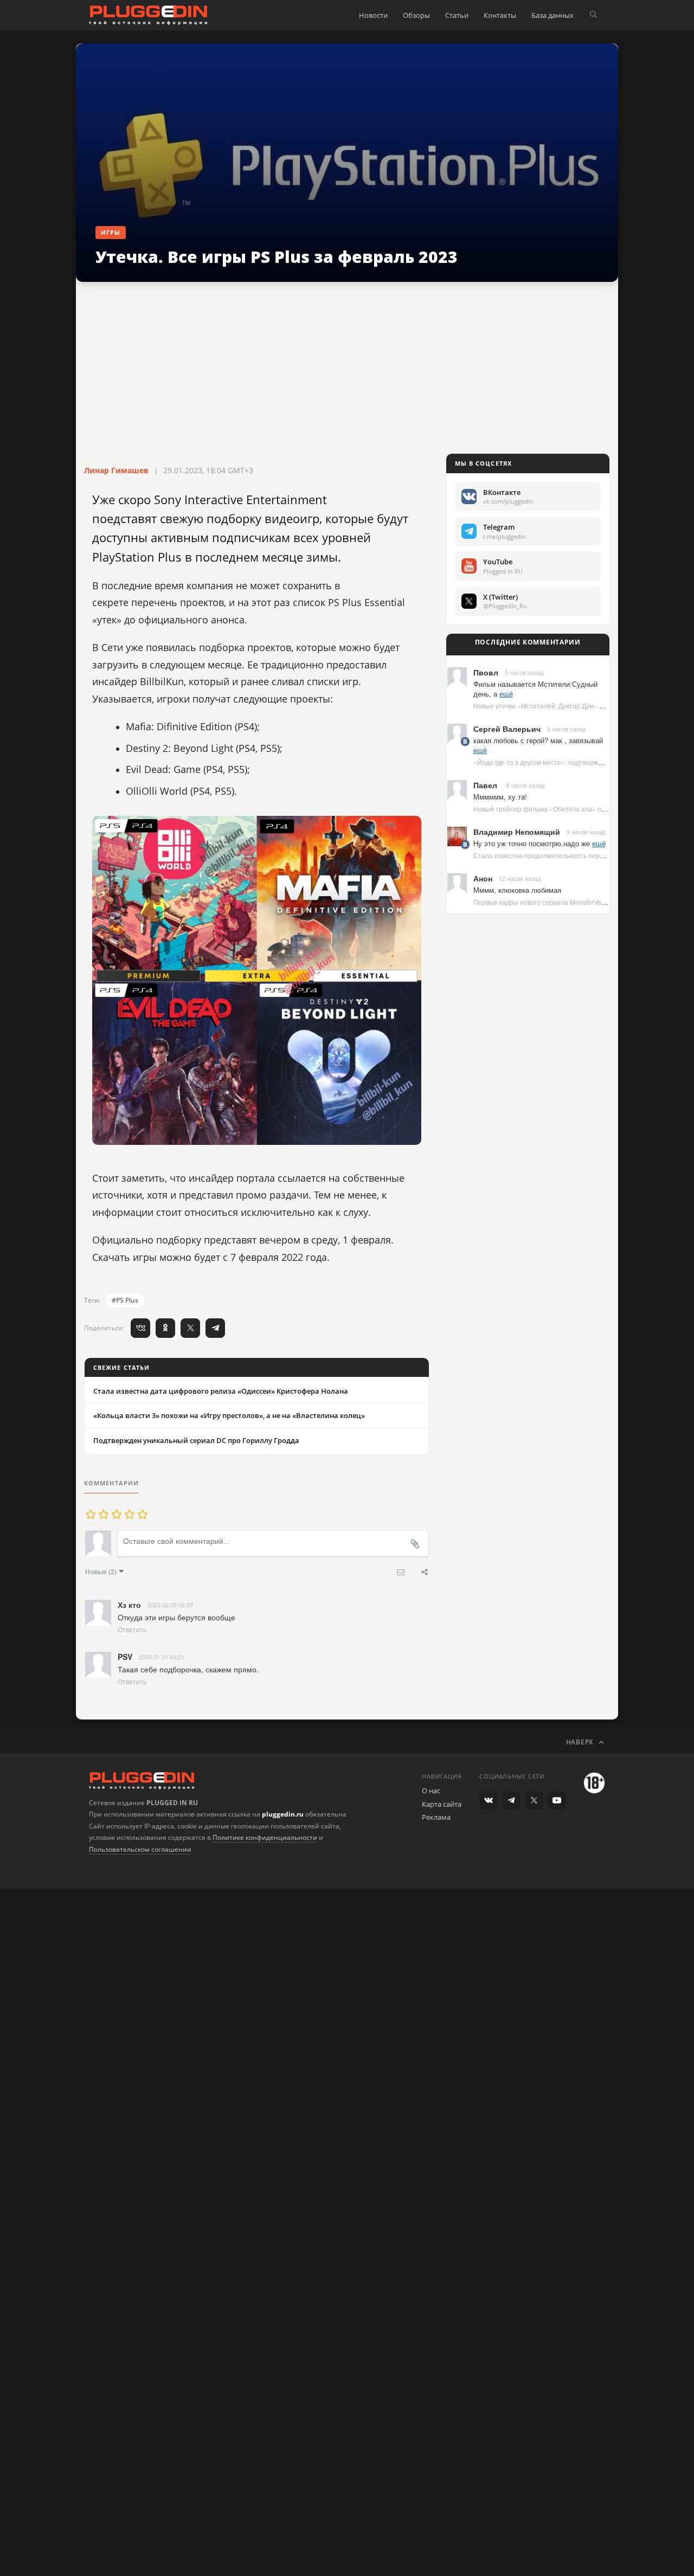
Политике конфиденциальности (265, 1837)
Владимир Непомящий (517, 832)
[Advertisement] (347, 369)
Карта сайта (442, 1804)
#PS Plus (125, 1300)
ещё (506, 694)
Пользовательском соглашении (140, 1849)
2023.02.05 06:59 (170, 1605)
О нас (431, 1791)
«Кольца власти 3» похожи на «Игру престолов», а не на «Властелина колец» (229, 1415)
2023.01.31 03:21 (162, 1657)
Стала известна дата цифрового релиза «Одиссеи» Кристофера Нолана (221, 1391)
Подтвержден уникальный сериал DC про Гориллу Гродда (196, 1440)
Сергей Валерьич (507, 729)
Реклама (436, 1817)
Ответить (132, 1629)
